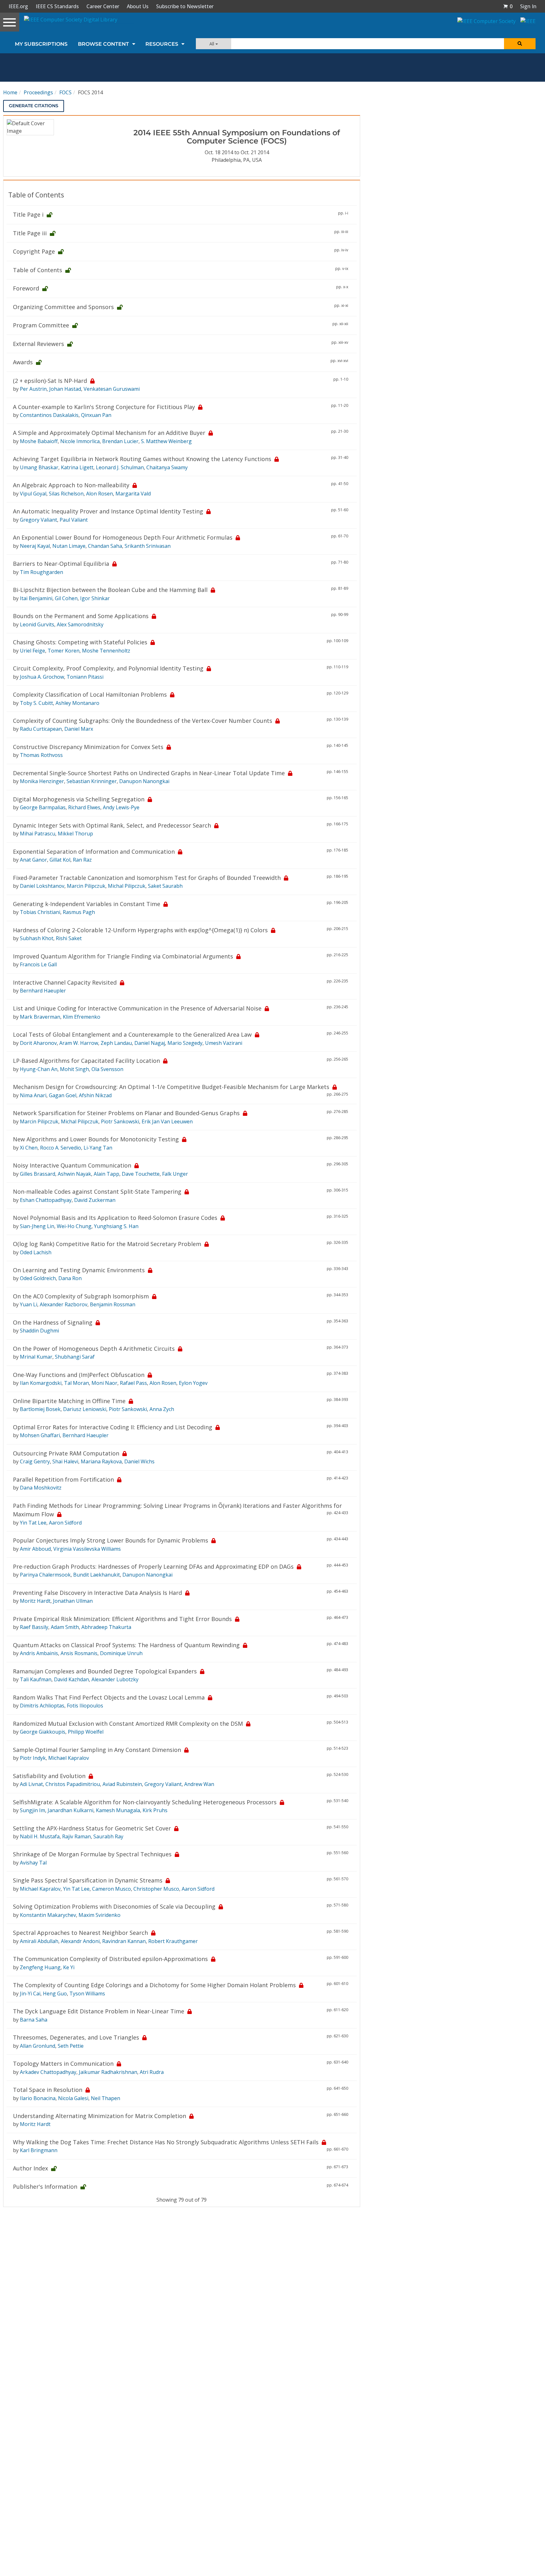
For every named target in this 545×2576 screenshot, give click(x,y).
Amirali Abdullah (39, 1941)
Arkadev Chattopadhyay (48, 2072)
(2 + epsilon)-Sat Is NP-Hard (50, 381)
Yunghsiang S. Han (116, 1226)
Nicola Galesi (73, 2098)
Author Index (30, 2168)
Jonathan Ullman (73, 1601)
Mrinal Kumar (36, 1357)
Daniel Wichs (139, 1461)
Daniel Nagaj (150, 1043)
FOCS (65, 92)
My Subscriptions (41, 44)
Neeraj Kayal (35, 546)
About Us (138, 6)
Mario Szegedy (185, 1043)
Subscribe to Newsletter (185, 6)
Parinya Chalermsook (45, 1575)
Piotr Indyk (33, 1758)
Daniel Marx (79, 729)
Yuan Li (29, 1304)
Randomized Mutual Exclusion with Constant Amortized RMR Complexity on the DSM (128, 1724)
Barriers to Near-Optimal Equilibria (61, 564)
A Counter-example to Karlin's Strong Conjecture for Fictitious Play (104, 407)
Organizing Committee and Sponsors (63, 307)
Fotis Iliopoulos (85, 1706)
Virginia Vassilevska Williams (87, 1549)
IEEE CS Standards (57, 6)
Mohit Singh (74, 1069)
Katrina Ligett (77, 467)
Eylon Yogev (193, 1383)
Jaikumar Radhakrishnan (108, 2072)
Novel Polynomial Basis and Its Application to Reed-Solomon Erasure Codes (115, 1218)
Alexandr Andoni (80, 1941)
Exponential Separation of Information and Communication (94, 852)
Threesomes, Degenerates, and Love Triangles (76, 2037)
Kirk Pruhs (155, 1810)
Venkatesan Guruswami (112, 389)
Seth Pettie (71, 2046)
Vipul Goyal (33, 494)
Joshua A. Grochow (42, 677)
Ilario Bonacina (38, 2098)
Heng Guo (55, 1993)
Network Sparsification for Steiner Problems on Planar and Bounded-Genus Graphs (126, 1113)
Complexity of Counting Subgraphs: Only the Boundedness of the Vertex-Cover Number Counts (143, 721)
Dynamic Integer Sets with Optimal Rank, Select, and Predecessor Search (112, 825)
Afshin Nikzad (95, 1095)
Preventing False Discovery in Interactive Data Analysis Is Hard (97, 1593)
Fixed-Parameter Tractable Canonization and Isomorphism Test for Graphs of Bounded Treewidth (147, 878)
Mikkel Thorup (75, 834)
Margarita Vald (133, 494)
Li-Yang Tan (98, 1148)
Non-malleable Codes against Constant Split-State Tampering (97, 1191)
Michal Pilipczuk (127, 886)
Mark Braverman (40, 1017)
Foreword (26, 288)
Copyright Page (34, 251)
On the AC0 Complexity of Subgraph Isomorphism (81, 1296)
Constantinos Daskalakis (49, 415)
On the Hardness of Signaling (53, 1322)
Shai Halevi (65, 1461)
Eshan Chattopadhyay (46, 1200)
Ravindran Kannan (124, 1941)
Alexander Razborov (64, 1304)
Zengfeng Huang (40, 1967)
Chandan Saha (105, 546)
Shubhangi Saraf (75, 1357)
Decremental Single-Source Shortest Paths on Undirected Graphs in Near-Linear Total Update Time (149, 773)
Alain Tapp (106, 1174)
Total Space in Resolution (48, 2090)
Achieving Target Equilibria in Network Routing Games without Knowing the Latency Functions (142, 459)
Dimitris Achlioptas (42, 1706)
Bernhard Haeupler (43, 991)
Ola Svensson (107, 1069)
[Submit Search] (520, 44)
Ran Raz (82, 860)
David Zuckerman (95, 1200)
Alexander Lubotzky (115, 1679)
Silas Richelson (66, 494)
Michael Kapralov (69, 1758)
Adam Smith (65, 1627)
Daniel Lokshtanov (42, 886)
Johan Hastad (65, 389)
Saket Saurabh (165, 886)
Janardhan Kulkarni (70, 1810)
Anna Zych (162, 1409)
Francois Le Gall (38, 964)
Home (10, 92)
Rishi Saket (69, 938)
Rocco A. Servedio (61, 1148)
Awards (23, 362)
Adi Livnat (31, 1784)
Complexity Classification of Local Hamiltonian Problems (90, 694)
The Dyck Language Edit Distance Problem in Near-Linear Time (99, 2011)
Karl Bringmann (39, 2150)
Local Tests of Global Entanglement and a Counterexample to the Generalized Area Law (132, 1034)
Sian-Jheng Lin (37, 1226)
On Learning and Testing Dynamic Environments (79, 1270)
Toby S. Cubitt (36, 703)
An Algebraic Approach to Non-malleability (71, 485)
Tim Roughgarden (41, 572)
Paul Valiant (74, 520)
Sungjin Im (32, 1810)
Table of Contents (38, 270)
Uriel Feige (32, 651)
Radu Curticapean (41, 729)
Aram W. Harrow (79, 1043)
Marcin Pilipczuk (86, 886)
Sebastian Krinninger (92, 781)
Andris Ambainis (39, 1653)
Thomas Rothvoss (41, 755)
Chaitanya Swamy (167, 467)
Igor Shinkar (95, 598)
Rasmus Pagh (79, 912)
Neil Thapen (105, 2098)
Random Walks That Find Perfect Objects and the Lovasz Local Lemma (109, 1697)
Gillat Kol (60, 860)
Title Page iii (30, 233)
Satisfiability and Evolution (49, 1776)
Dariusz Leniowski (85, 1409)
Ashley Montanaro (77, 703)
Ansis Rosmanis (79, 1653)
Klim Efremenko (82, 1017)
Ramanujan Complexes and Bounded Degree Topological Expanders (105, 1671)
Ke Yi (69, 1967)
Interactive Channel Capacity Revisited (65, 982)
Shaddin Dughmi (39, 1331)
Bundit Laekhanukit (97, 1575)
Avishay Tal (33, 1863)
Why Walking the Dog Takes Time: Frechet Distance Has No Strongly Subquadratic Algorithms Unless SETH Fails (166, 2142)
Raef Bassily (34, 1627)
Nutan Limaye (69, 546)
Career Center (103, 6)
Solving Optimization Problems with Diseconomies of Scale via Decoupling (114, 1906)
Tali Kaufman (36, 1679)
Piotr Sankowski (120, 1121)
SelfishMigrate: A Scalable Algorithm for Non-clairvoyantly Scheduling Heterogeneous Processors (145, 1802)
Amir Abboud (35, 1549)
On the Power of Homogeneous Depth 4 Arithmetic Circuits (94, 1349)
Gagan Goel (63, 1095)
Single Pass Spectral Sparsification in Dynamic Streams (88, 1880)
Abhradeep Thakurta (106, 1627)
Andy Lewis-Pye (121, 807)
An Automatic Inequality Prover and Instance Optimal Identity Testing (108, 511)
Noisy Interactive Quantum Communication (72, 1165)
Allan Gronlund (38, 2046)
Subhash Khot (37, 938)
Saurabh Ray (108, 1836)
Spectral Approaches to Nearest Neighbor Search (80, 1933)
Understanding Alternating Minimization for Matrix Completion (100, 2116)
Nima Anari (33, 1095)
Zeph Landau (116, 1043)
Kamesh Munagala (118, 1810)
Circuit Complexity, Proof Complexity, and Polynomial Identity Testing (108, 668)
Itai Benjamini (36, 598)
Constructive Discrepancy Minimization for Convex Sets (88, 747)
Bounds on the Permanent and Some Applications (81, 616)
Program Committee (41, 325)
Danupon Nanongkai (144, 781)
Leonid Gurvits (37, 624)
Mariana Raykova (101, 1461)
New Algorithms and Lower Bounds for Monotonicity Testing (96, 1139)
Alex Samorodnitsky (80, 624)
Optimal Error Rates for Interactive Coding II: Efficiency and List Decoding (113, 1427)
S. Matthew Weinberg (166, 441)
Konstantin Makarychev (48, 1915)
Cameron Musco (111, 1889)
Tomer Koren (64, 651)
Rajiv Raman (76, 1836)
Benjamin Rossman (113, 1304)
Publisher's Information (45, 2187)
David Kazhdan (71, 1679)
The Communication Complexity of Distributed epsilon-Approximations (110, 1959)
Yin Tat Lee (33, 1523)
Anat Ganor (33, 860)
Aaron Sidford (65, 1523)
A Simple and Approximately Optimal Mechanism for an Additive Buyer (109, 433)
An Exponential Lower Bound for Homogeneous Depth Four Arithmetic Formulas (123, 537)
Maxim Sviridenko (100, 1915)
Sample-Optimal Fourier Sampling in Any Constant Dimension (97, 1750)
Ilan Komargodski (41, 1383)
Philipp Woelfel (86, 1732)
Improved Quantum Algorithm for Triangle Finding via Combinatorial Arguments (123, 956)
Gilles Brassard (38, 1174)
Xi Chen (29, 1148)
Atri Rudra (152, 2072)
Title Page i (28, 214)
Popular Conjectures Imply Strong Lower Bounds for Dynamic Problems (111, 1540)
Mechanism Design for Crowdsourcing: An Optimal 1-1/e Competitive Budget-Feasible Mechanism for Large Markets (171, 1087)
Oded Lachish (36, 1252)
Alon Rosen (100, 494)
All (212, 44)
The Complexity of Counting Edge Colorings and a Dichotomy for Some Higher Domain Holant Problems (154, 1985)
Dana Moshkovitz (41, 1488)
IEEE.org (18, 6)
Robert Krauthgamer (173, 1941)
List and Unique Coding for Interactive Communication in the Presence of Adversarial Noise (137, 1008)
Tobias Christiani (40, 912)
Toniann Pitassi (85, 677)
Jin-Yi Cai (30, 1993)
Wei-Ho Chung (74, 1226)
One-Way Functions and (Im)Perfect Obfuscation (79, 1375)
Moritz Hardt (35, 1601)
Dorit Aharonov (38, 1043)
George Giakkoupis (43, 1732)
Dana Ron (70, 1278)
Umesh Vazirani (224, 1043)
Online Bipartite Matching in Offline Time (69, 1401)
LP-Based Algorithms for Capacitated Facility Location (86, 1061)
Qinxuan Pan (96, 415)
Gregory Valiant (38, 520)
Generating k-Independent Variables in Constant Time (87, 904)
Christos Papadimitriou (73, 1784)
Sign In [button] (528, 6)
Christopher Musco (156, 1889)
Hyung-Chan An (39, 1069)
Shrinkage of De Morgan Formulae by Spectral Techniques (92, 1854)
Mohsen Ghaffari (40, 1435)
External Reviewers (38, 344)
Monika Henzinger (42, 781)
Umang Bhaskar (39, 467)
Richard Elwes (84, 807)
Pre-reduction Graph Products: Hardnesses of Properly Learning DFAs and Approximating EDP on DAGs (153, 1566)
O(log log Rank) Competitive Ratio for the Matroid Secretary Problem (107, 1244)
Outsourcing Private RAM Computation (66, 1453)
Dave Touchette (141, 1174)
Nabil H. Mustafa (40, 1836)
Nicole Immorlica (80, 441)
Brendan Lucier (120, 441)
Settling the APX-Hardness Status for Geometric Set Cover (92, 1828)
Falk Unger (175, 1174)
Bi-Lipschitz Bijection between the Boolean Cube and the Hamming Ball (110, 590)
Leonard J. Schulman (120, 467)
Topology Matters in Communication (63, 2064)
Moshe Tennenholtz (106, 651)
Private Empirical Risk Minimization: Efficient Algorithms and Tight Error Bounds (122, 1619)
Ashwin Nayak (74, 1174)
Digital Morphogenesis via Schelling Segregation (79, 799)
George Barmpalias (43, 807)
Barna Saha (34, 2020)
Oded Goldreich (38, 1278)
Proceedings (38, 92)
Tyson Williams (87, 1993)
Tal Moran (76, 1383)
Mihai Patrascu (38, 834)
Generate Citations (34, 106)
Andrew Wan (199, 1784)
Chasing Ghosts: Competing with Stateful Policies (80, 642)
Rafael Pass (133, 1383)
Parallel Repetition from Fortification (63, 1479)
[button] (508, 6)
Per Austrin (33, 389)
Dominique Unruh (121, 1653)
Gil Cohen (66, 598)
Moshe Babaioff (39, 441)
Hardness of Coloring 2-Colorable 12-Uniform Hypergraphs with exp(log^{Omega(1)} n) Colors (140, 930)
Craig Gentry (35, 1461)
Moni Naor (104, 1383)
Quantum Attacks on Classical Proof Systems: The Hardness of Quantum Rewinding (126, 1645)
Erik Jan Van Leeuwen (167, 1121)
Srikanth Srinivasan (148, 546)
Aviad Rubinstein (122, 1784)
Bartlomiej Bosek (40, 1409)
